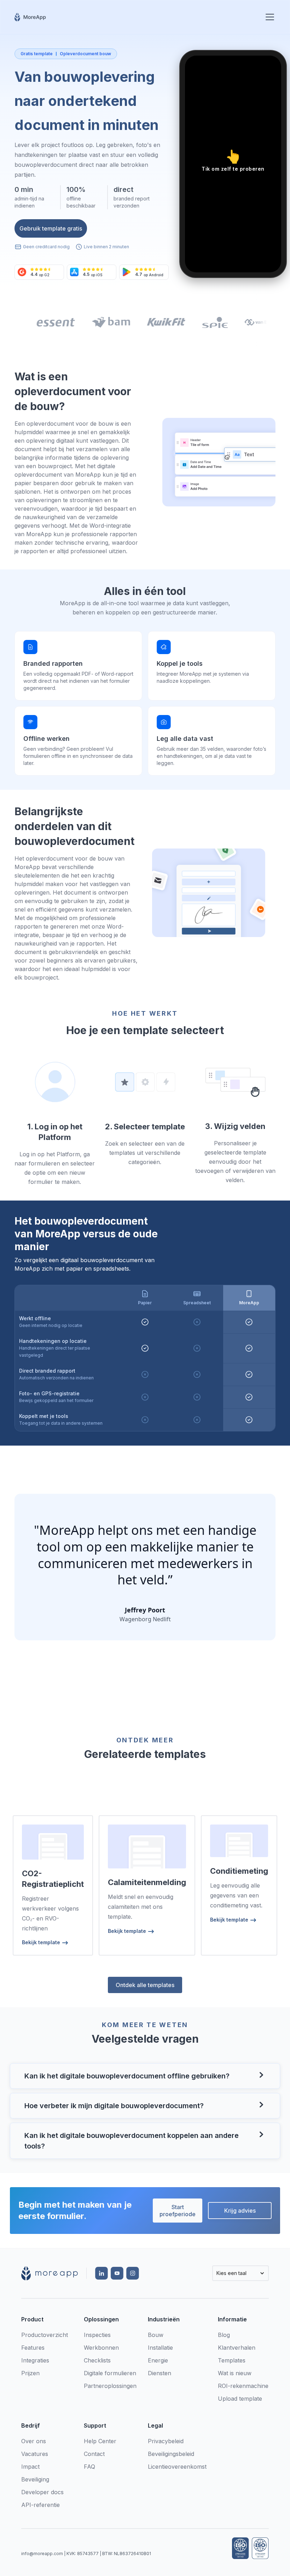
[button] (268, 17)
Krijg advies (240, 2211)
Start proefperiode (178, 2211)
